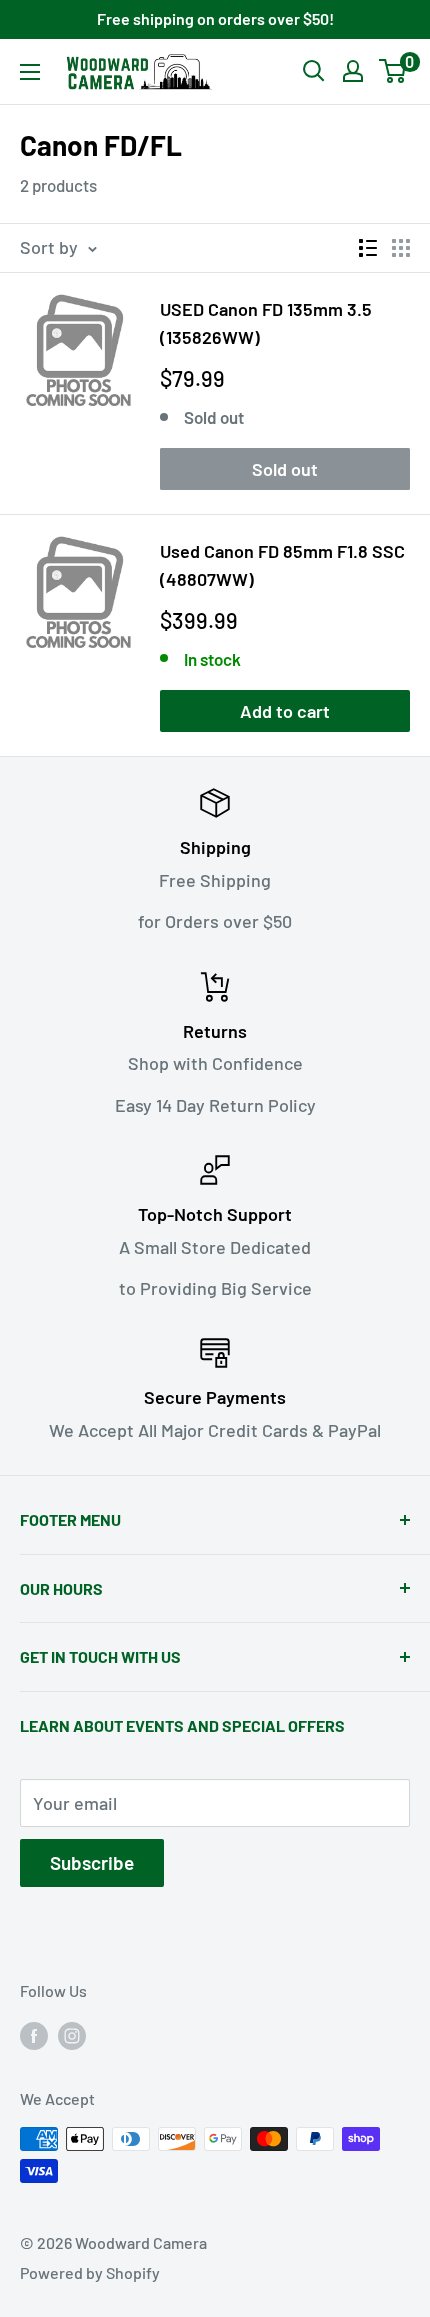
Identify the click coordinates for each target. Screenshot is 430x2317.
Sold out (285, 469)
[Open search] (314, 71)
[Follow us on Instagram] (72, 2034)
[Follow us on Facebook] (34, 2034)
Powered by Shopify (90, 2272)
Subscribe (92, 1862)
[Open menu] (30, 72)
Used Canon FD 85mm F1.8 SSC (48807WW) (282, 565)
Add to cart (285, 711)
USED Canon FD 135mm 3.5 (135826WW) (266, 323)
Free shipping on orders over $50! (215, 18)
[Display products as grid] (401, 248)
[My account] (353, 71)
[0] (393, 71)
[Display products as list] (368, 248)
